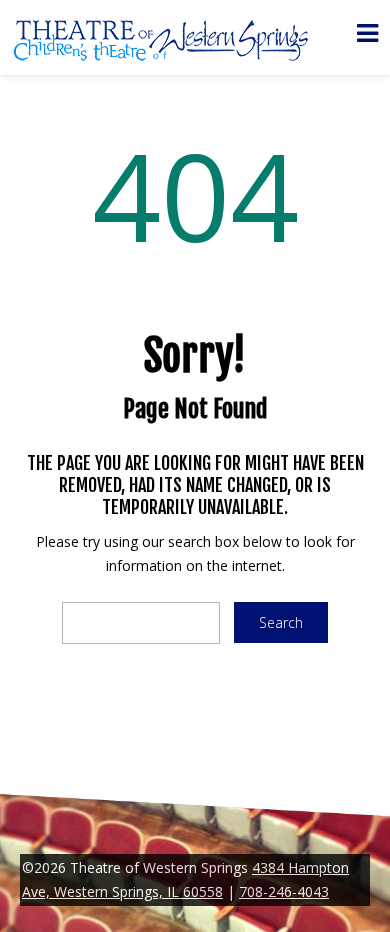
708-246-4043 (284, 891)
